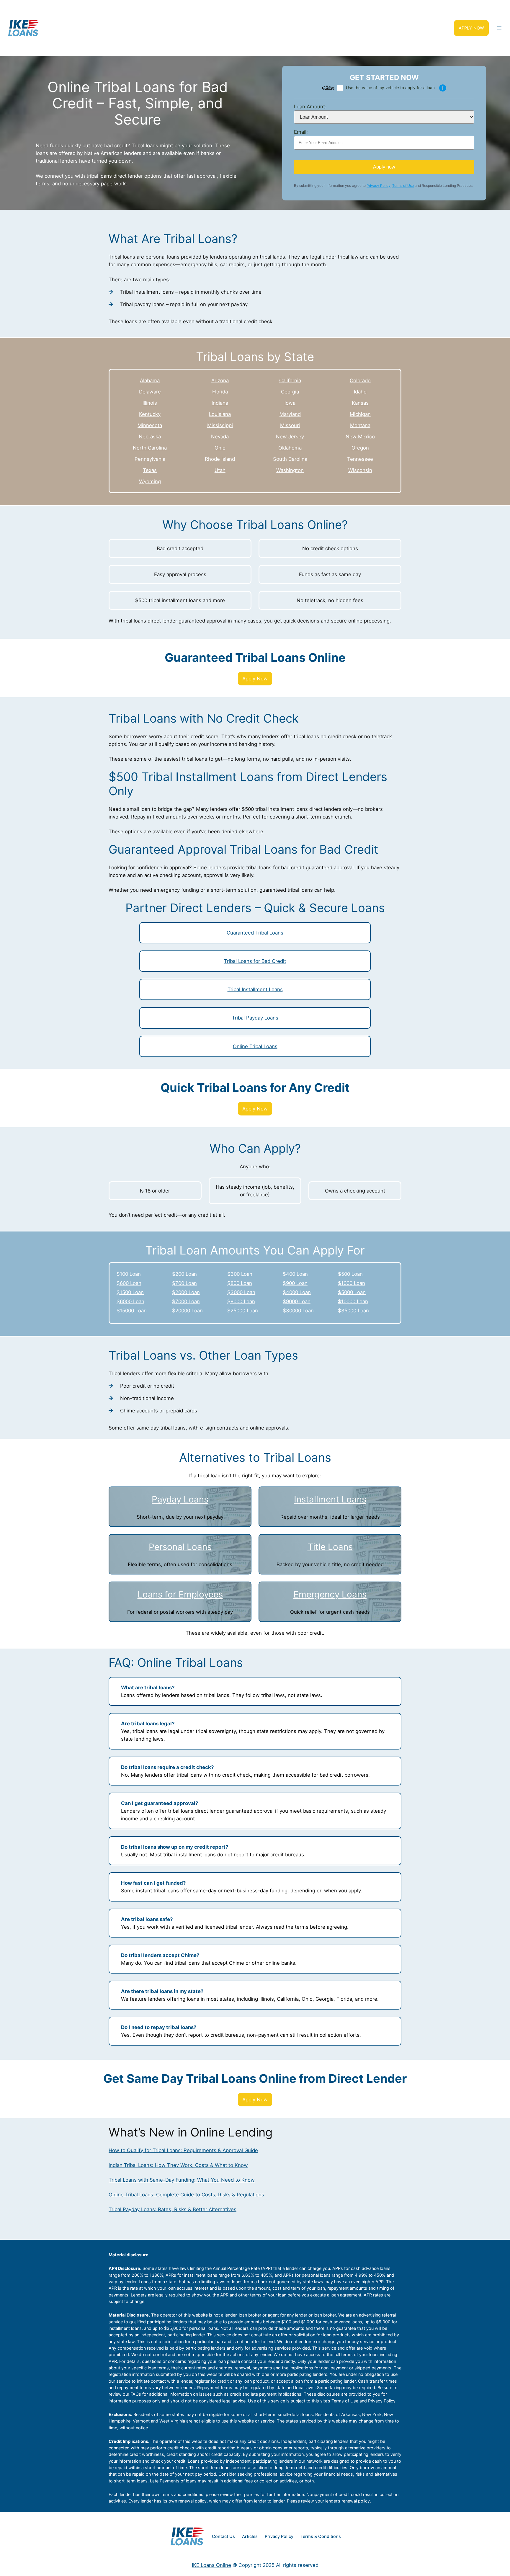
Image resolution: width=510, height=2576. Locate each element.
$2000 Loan (186, 1292)
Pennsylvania (150, 459)
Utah (220, 470)
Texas (150, 470)
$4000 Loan (297, 1292)
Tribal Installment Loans (255, 989)
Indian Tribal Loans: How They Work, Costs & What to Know (178, 2165)
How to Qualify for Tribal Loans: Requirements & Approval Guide (183, 2150)
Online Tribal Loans (255, 1046)
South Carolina (290, 459)
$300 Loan (240, 1274)
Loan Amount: (310, 107)
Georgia (290, 392)
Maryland (290, 414)
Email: (301, 132)
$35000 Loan (353, 1311)
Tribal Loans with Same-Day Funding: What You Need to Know (182, 2180)
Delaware (150, 392)
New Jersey (290, 437)
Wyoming (150, 481)
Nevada (220, 437)
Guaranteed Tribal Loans (255, 933)
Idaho (360, 392)
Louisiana (220, 414)
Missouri (290, 425)
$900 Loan (295, 1283)
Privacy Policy (379, 186)
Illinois (150, 403)
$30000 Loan (298, 1311)
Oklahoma (290, 448)
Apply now (384, 167)
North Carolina (150, 448)
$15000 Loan (132, 1311)
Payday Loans (180, 1499)
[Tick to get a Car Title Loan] (443, 88)
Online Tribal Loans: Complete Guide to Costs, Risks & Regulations (186, 2195)
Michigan (360, 414)
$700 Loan (184, 1283)
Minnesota (150, 425)
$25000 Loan (243, 1311)
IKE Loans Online (211, 2565)
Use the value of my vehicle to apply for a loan (390, 88)
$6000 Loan (130, 1301)
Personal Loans (180, 1547)
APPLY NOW (471, 28)
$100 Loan (129, 1274)
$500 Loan (350, 1274)
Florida (220, 392)
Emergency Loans (330, 1594)
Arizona (220, 380)
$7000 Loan (186, 1301)
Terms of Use (403, 186)
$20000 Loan (187, 1311)
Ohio (220, 448)
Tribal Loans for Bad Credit (255, 961)
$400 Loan (295, 1274)
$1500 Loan (130, 1292)
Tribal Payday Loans (255, 1018)
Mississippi (220, 425)
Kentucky (150, 414)
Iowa (290, 403)
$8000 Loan (241, 1301)
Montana (360, 425)
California (290, 380)
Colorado (360, 380)
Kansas (360, 403)
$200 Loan (184, 1274)
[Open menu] (499, 28)
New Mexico (360, 437)
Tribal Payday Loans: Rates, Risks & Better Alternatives (173, 2209)
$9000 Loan (297, 1301)
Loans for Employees (180, 1594)
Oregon (360, 448)
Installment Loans (330, 1499)
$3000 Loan (241, 1292)
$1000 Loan (352, 1283)
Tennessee (360, 459)
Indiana (220, 403)
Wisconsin (360, 470)
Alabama (150, 380)
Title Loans (330, 1547)
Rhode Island (220, 459)
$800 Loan (240, 1283)
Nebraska (150, 437)
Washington (290, 470)
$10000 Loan (353, 1301)
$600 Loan (129, 1283)
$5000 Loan (352, 1292)
